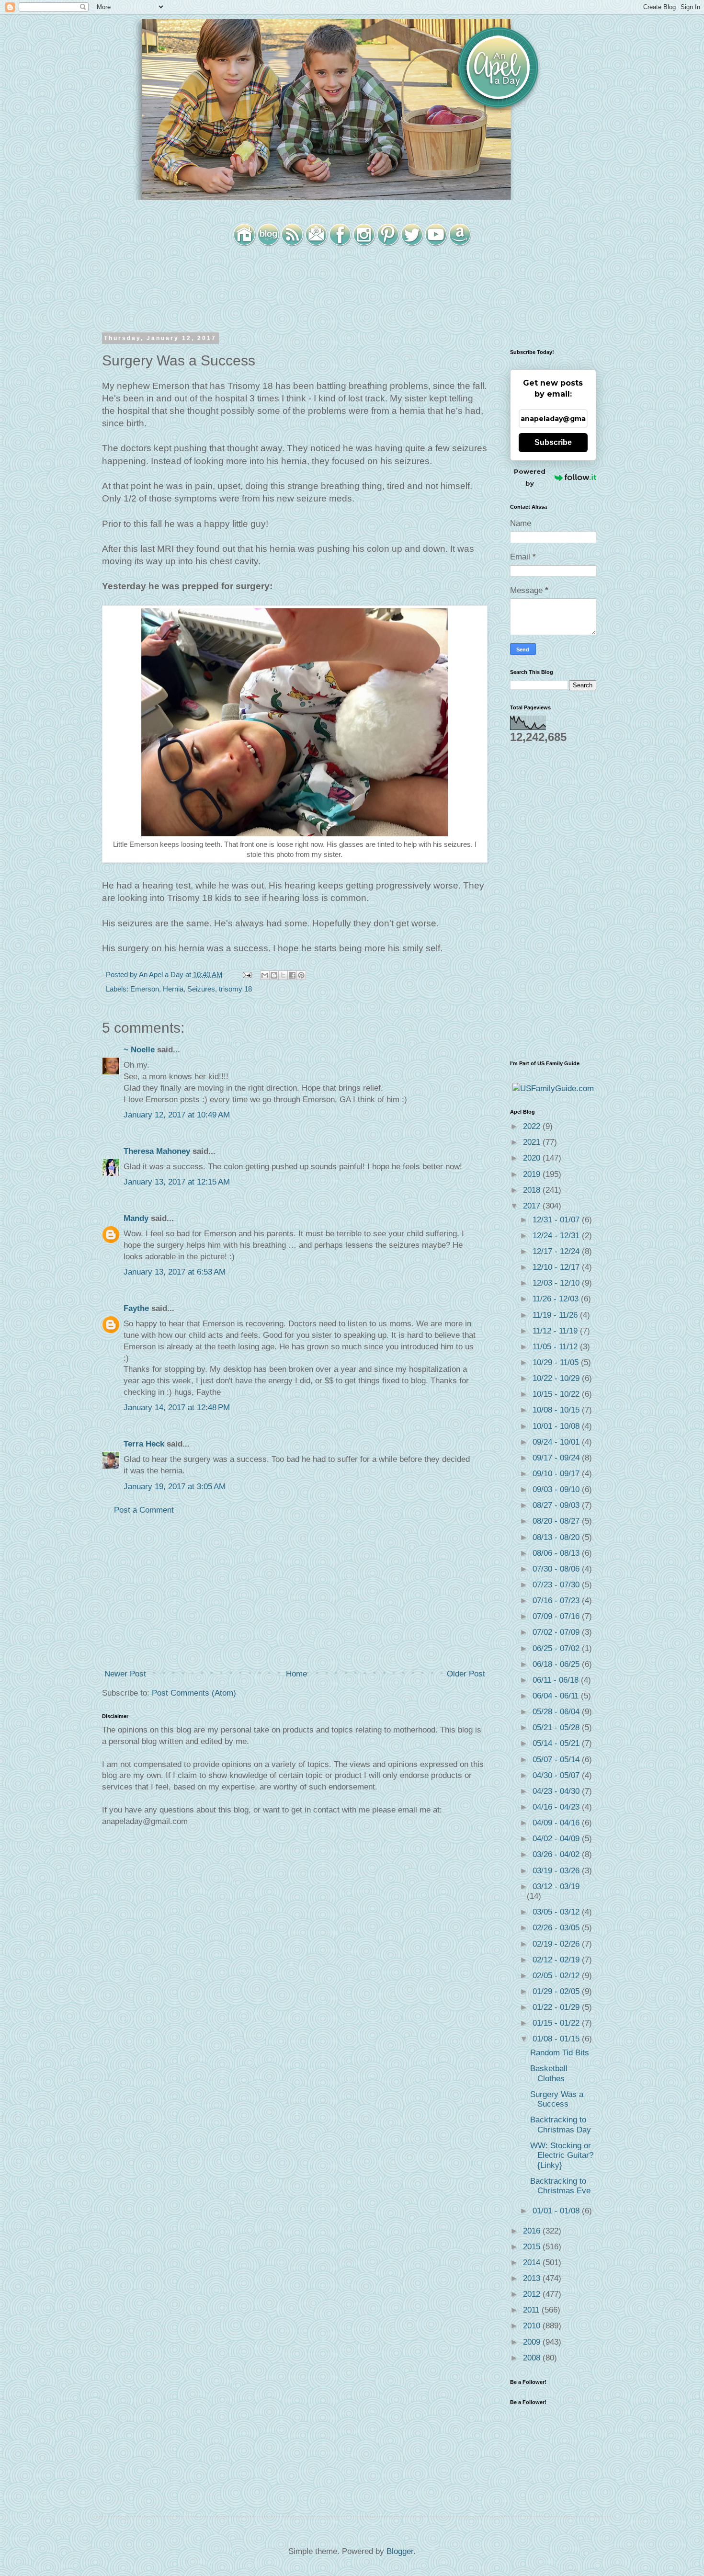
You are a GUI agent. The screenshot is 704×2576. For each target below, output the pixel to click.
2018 (533, 1190)
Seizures (201, 989)
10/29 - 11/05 (557, 1362)
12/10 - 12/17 (557, 1267)
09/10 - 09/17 (557, 1474)
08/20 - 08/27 (557, 1521)
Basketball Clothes (549, 2073)
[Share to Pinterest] (301, 975)
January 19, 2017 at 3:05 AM (175, 1487)
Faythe (136, 1308)
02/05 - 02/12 (557, 1976)
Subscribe (553, 442)
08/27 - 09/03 (557, 1505)
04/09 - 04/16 (557, 1823)
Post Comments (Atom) (194, 1693)
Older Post (466, 1674)
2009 (533, 2342)
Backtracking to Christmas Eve (560, 2186)
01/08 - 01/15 (557, 2039)
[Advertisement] (295, 1592)
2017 (533, 1206)
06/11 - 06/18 (557, 1680)
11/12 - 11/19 (556, 1331)
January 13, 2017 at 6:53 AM (175, 1272)
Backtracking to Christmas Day (561, 2125)
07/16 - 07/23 (557, 1601)
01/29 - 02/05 (557, 1991)
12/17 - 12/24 (557, 1251)
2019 (533, 1174)
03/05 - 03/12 (557, 1912)
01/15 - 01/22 (557, 2023)
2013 (533, 2278)
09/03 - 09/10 (557, 1489)
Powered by (530, 477)
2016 (533, 2231)
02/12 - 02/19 (557, 1960)
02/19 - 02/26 (557, 1944)
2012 (533, 2294)
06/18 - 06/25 (557, 1664)
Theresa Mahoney (157, 1151)
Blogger (400, 2551)
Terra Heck (144, 1444)
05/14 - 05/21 (557, 1743)
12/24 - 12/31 (557, 1236)
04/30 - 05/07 (557, 1775)
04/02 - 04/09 (557, 1839)
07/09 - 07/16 (557, 1616)
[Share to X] (283, 975)
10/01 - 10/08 (557, 1426)
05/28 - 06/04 (557, 1712)
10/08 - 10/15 (557, 1410)
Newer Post (125, 1674)
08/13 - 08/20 (557, 1537)
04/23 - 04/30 (557, 1791)
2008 (533, 2358)
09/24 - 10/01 (557, 1442)
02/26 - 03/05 (557, 1928)
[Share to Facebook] (292, 975)
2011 (532, 2310)
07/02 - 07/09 (557, 1632)
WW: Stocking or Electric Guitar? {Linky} (562, 2155)
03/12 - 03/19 (556, 1886)
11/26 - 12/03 (557, 1299)
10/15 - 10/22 (557, 1394)
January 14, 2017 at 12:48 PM (177, 1408)
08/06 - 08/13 (557, 1553)
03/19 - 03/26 (557, 1871)
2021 (533, 1142)
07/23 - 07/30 (557, 1585)
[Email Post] (246, 975)
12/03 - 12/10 (557, 1283)
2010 (533, 2326)
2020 (533, 1158)
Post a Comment (144, 1510)
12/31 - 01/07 (557, 1220)
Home (296, 1674)
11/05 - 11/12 (556, 1347)
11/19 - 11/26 (556, 1315)
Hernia (173, 989)
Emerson (145, 989)
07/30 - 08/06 (557, 1569)
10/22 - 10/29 (557, 1378)
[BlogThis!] (274, 975)
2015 (533, 2247)
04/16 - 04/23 (557, 1807)
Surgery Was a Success (557, 2099)
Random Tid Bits (560, 2053)
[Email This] (265, 975)
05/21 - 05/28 (557, 1727)
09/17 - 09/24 (557, 1458)
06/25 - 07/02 (557, 1648)
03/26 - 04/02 (557, 1854)
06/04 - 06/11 (557, 1696)
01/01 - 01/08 (557, 2211)
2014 (533, 2263)
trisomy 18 (235, 989)
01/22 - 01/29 (557, 2007)
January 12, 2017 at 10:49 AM (177, 1115)
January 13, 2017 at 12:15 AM (177, 1182)
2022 (533, 1126)
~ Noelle (139, 1050)
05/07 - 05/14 (557, 1760)
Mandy (136, 1218)
